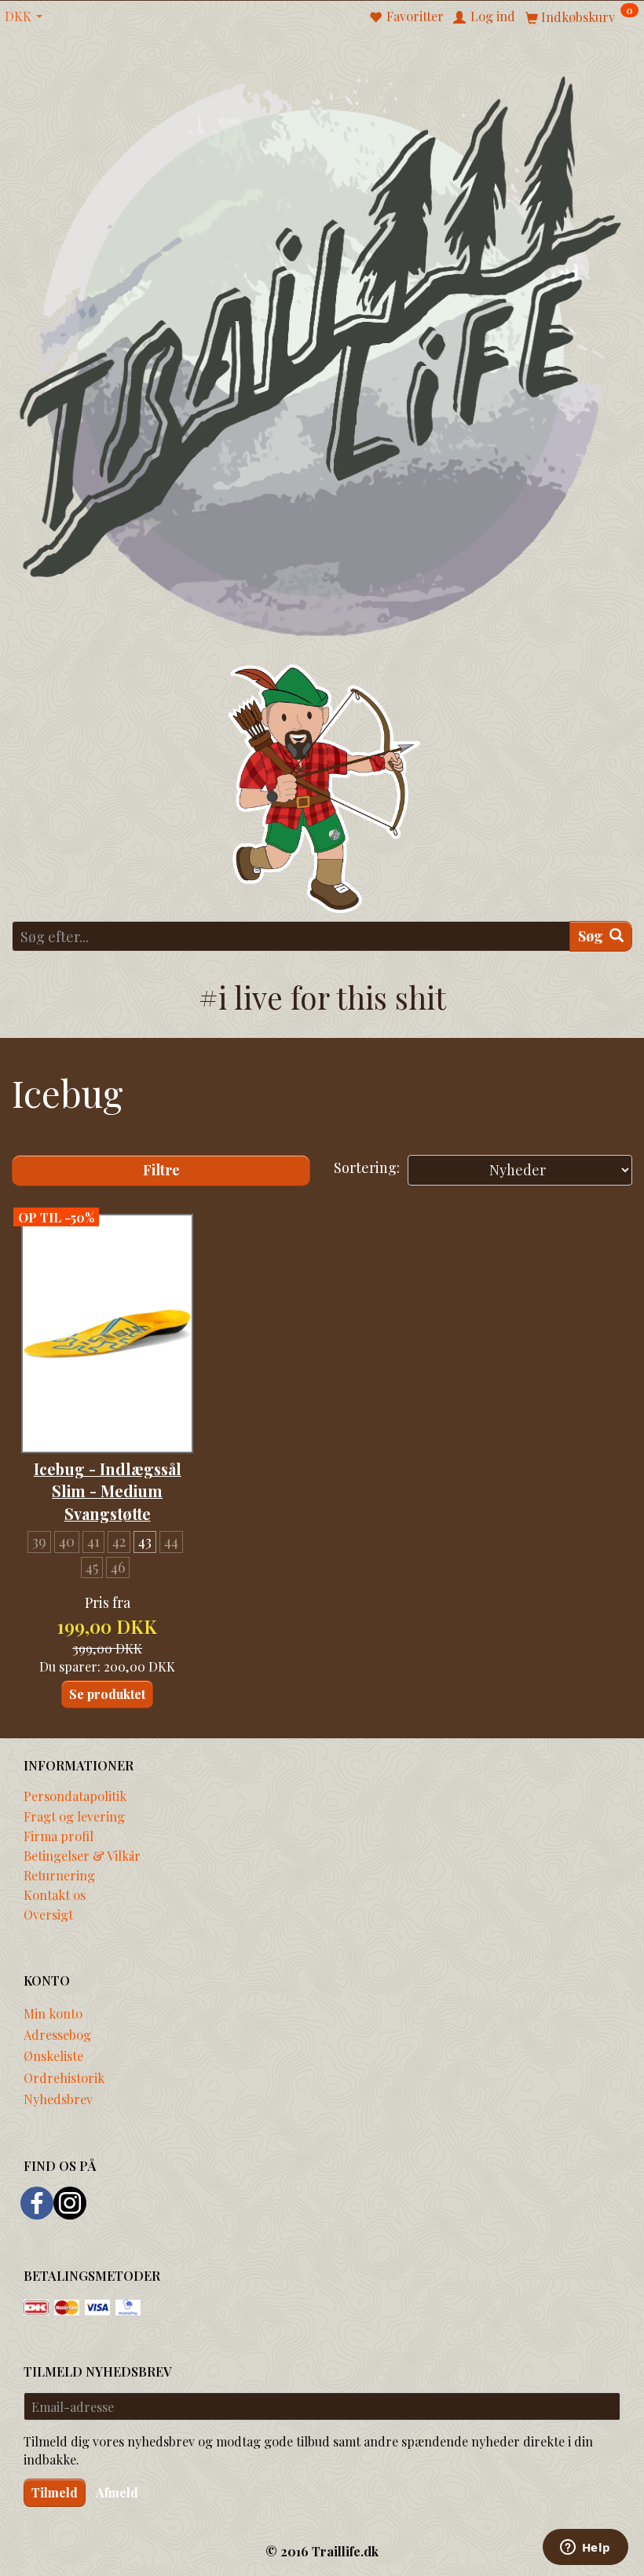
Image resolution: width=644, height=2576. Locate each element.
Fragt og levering (74, 1816)
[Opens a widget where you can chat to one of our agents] (585, 2549)
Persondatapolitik (75, 1796)
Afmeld (117, 2492)
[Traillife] (322, 354)
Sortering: (367, 1167)
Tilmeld (55, 2492)
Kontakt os (55, 1895)
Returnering (59, 1875)
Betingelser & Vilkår (82, 1855)
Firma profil (59, 1836)
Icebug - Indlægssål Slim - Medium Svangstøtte (108, 1491)
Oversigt (48, 1914)
